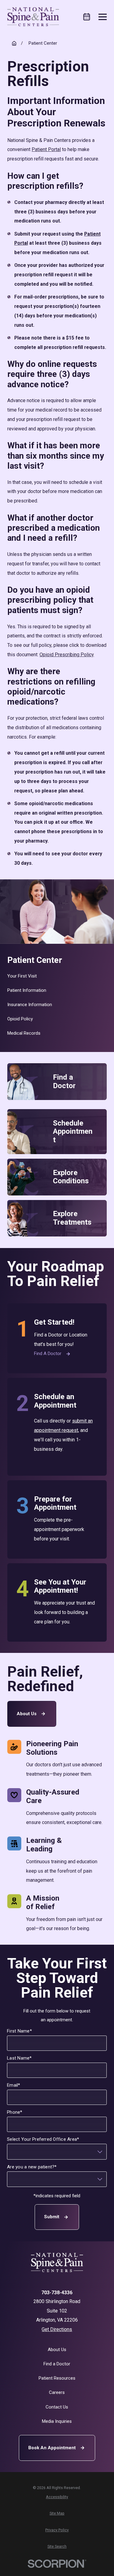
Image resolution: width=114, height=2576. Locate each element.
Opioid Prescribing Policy (67, 655)
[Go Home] (14, 43)
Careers (57, 2392)
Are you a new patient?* (32, 2167)
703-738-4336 (57, 2293)
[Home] (33, 17)
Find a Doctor (48, 1354)
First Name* (20, 2031)
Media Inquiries (57, 2421)
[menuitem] (57, 976)
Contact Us (57, 2407)
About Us (27, 1714)
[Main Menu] (103, 17)
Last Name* (20, 2058)
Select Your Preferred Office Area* (43, 2139)
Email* (14, 2085)
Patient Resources (57, 2378)
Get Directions (57, 2329)
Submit (52, 2217)
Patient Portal (46, 149)
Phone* (15, 2112)
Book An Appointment (52, 2448)
